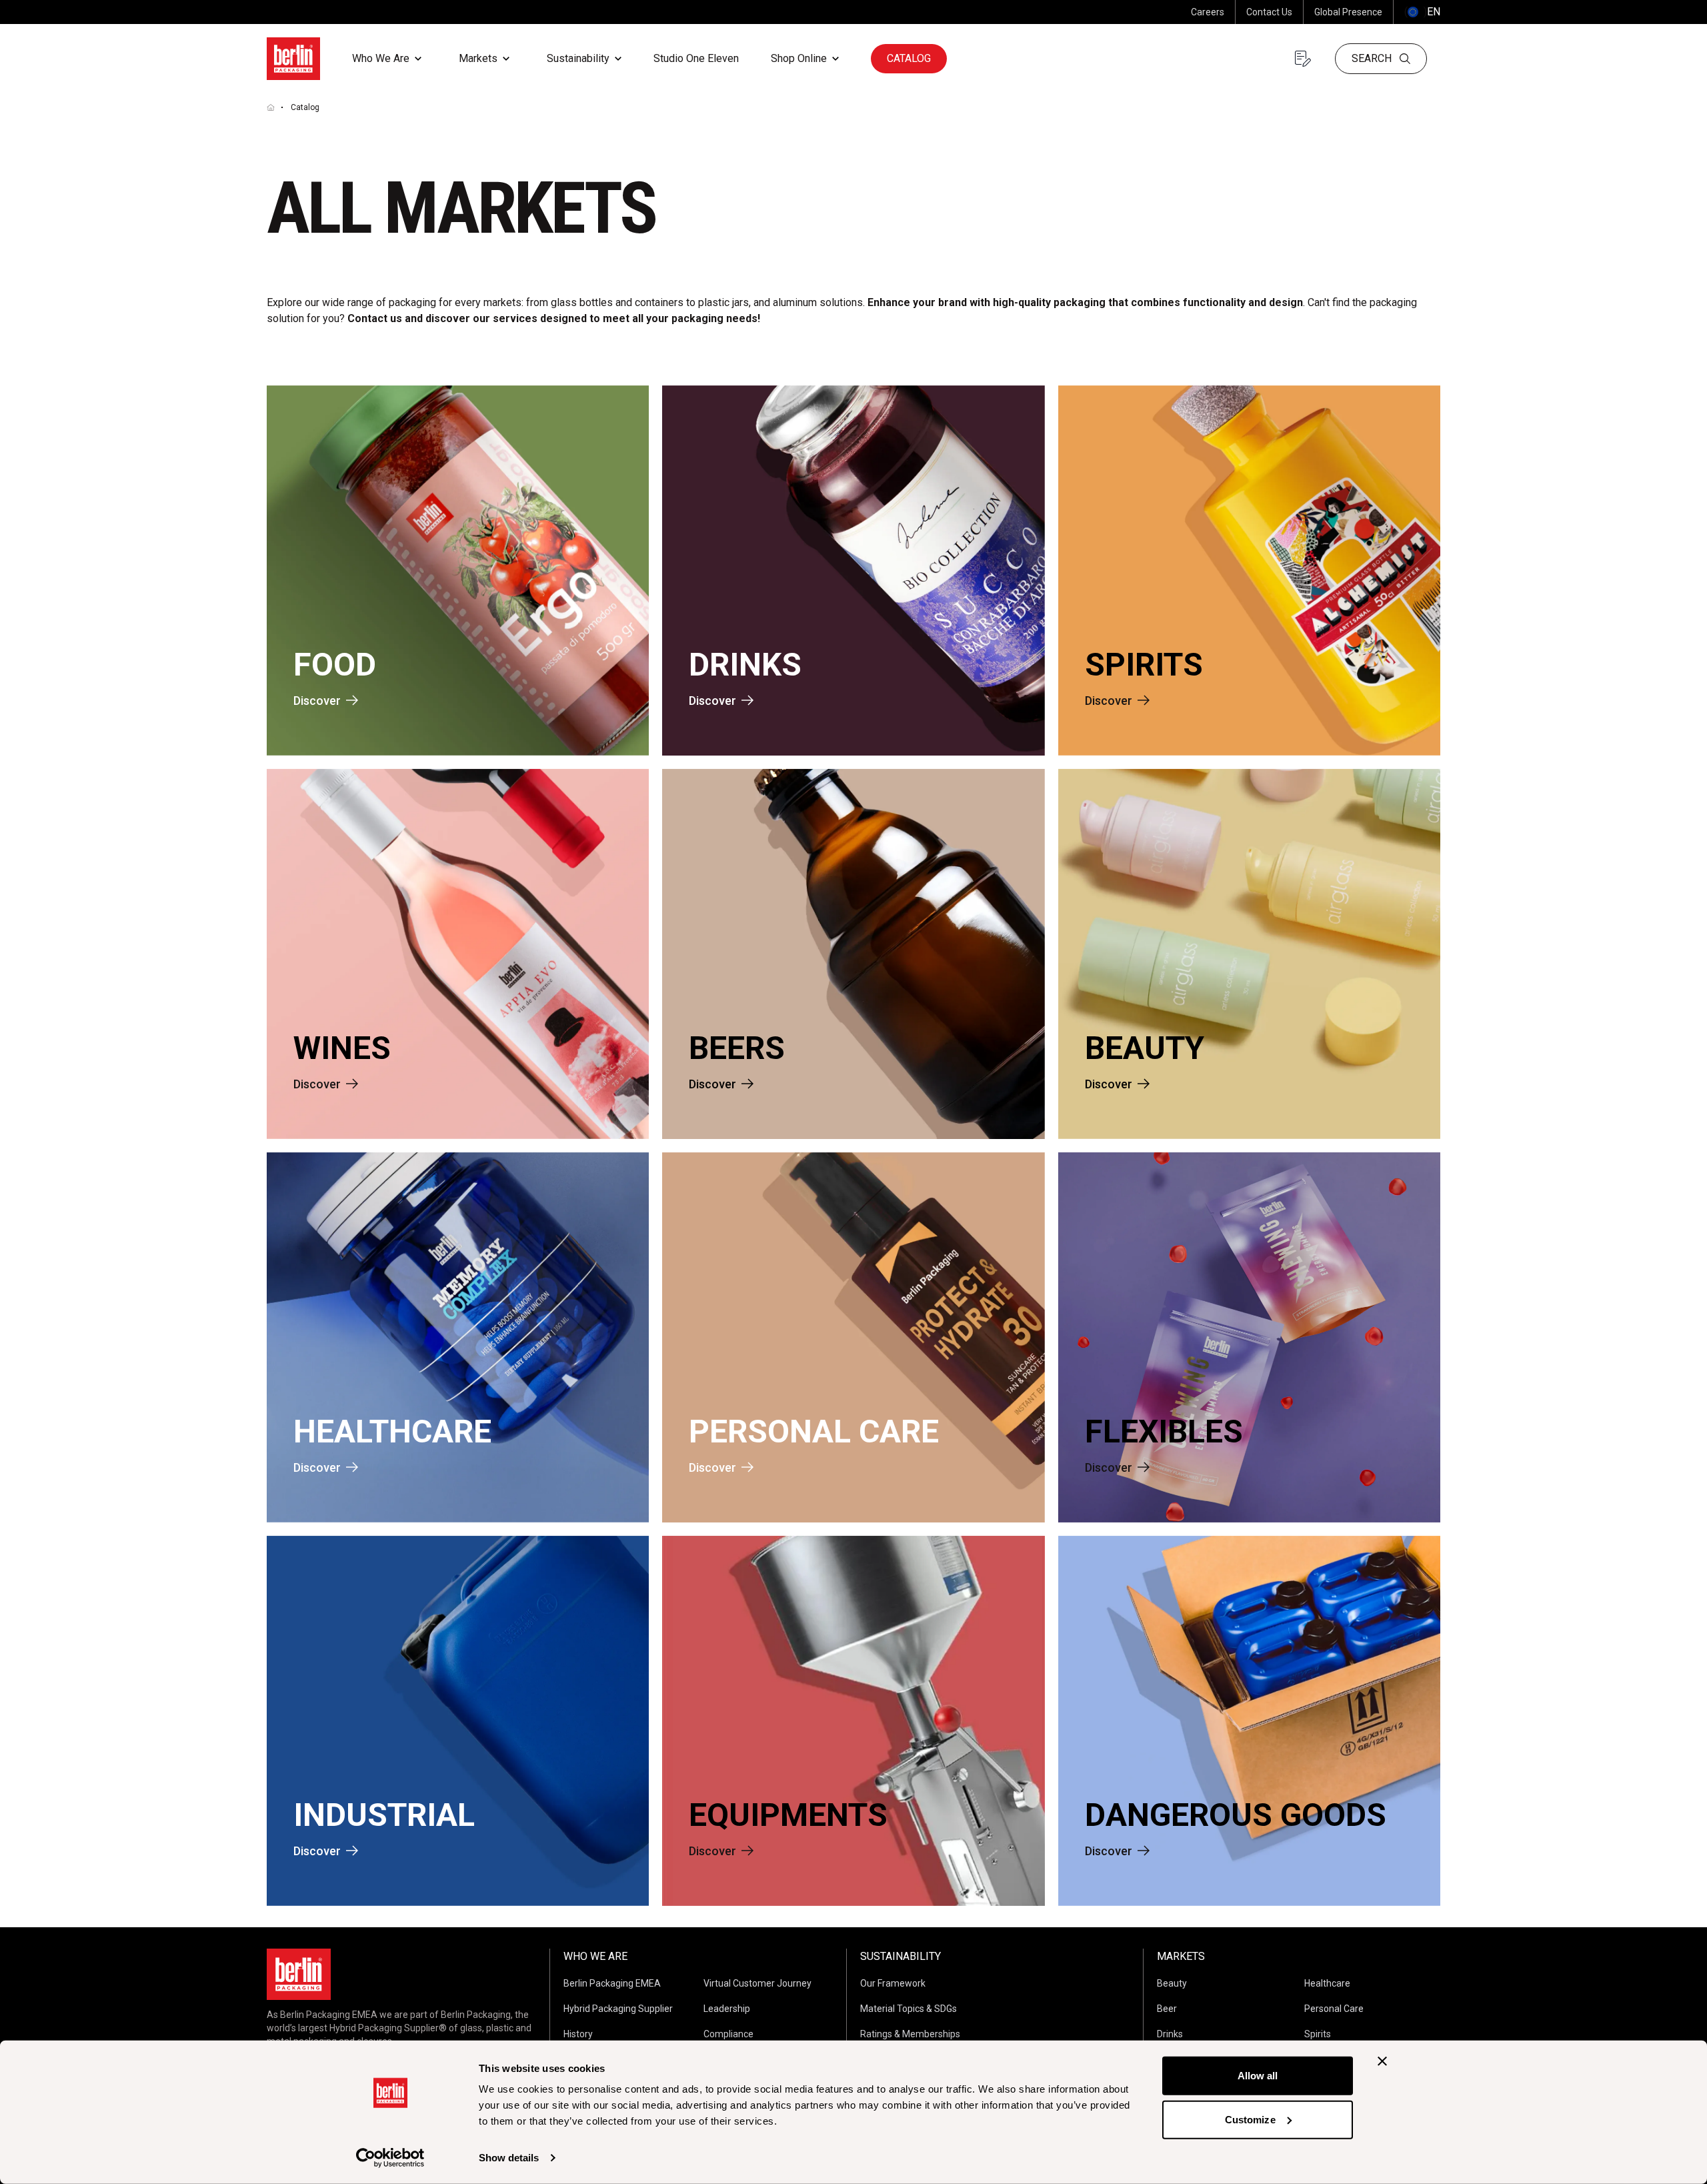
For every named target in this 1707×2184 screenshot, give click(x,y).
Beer (1167, 2009)
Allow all (1258, 2076)
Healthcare (1327, 1983)
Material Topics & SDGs (909, 2009)
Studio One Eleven (696, 58)
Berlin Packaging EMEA (612, 1983)
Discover (317, 701)
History (578, 2034)
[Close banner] (1382, 2061)
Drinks (1170, 2034)
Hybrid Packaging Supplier (618, 2009)
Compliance (728, 2034)
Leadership (727, 2009)
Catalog (909, 58)
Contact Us (1269, 12)
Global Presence (1348, 12)
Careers (1208, 12)
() (1422, 12)
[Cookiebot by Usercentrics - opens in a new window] (390, 2158)
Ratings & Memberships (910, 2034)
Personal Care (1334, 2009)
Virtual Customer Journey (757, 1983)
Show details (509, 2158)
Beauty (1172, 1983)
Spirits (1318, 2034)
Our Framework (893, 1983)
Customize (1250, 2119)
